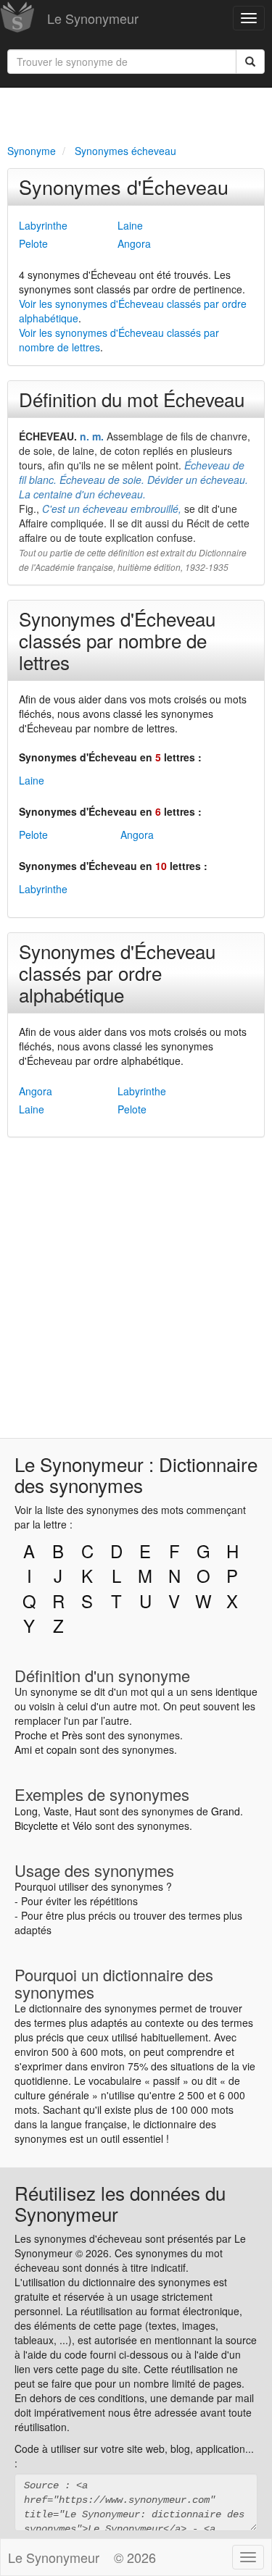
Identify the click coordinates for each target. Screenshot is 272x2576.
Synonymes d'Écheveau (124, 187)
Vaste (56, 1811)
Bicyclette (36, 1826)
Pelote (33, 243)
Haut (86, 1811)
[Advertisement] (136, 113)
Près (72, 1735)
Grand (226, 1811)
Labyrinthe (43, 225)
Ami (23, 1749)
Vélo (82, 1826)
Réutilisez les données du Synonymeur (120, 2203)
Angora (134, 243)
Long (26, 1811)
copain (62, 1749)
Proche (31, 1735)
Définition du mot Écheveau (132, 399)
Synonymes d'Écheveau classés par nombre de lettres (117, 640)
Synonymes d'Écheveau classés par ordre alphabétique (117, 973)
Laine (130, 225)
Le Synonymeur (93, 18)
